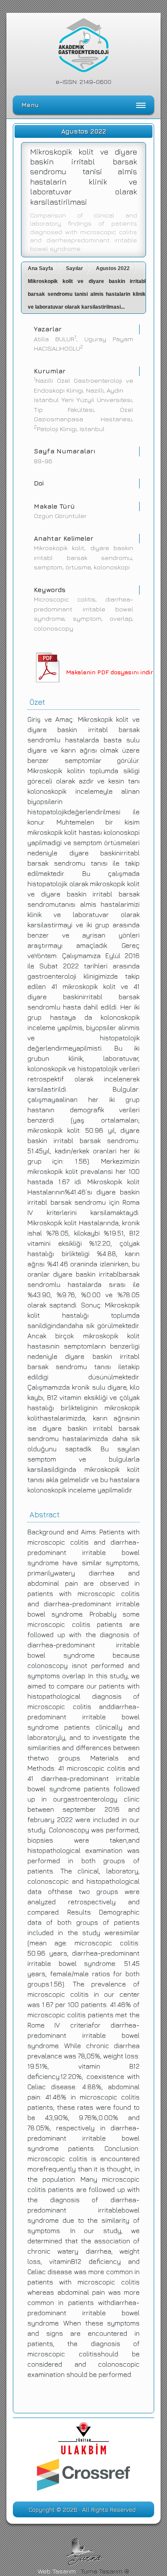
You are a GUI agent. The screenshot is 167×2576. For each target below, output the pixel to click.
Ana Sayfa (40, 268)
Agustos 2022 (113, 268)
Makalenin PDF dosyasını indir (109, 672)
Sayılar (75, 268)
